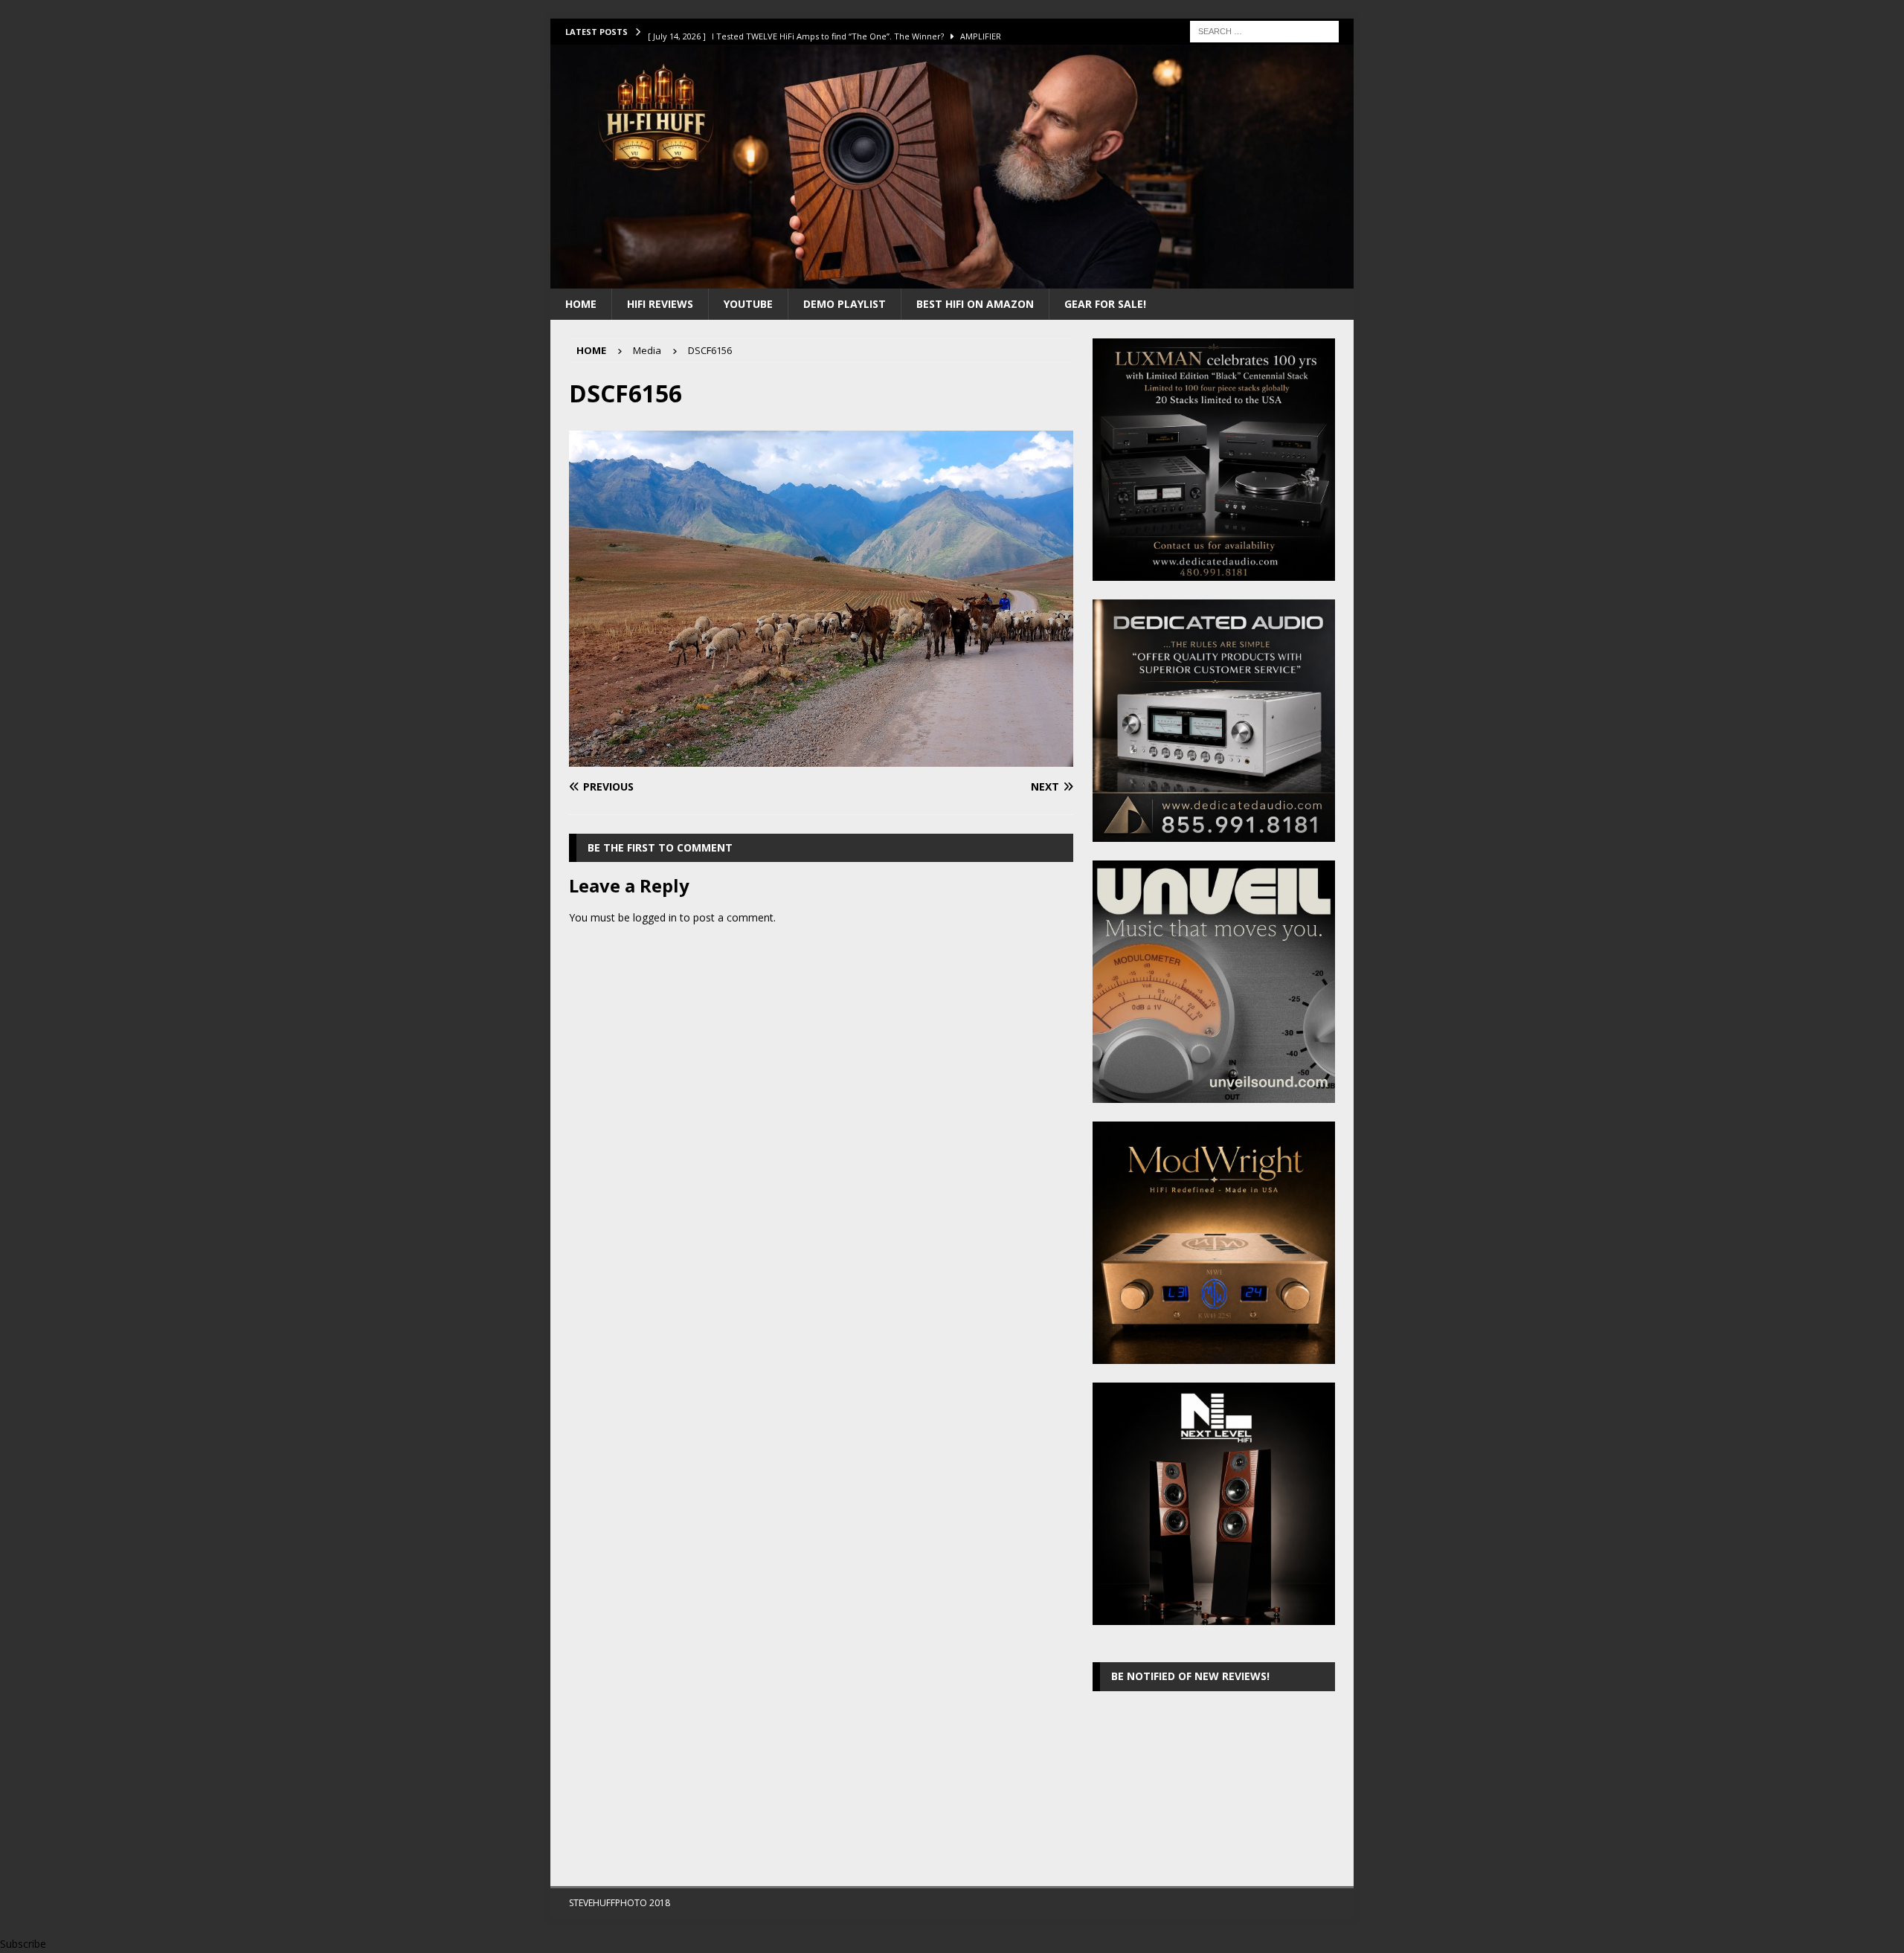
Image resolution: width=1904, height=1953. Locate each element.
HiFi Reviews (660, 304)
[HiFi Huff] (952, 279)
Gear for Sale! (1105, 304)
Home (581, 304)
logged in (655, 917)
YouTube (748, 304)
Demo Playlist (845, 304)
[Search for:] (1264, 30)
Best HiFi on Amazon (975, 304)
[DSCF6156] (821, 758)
